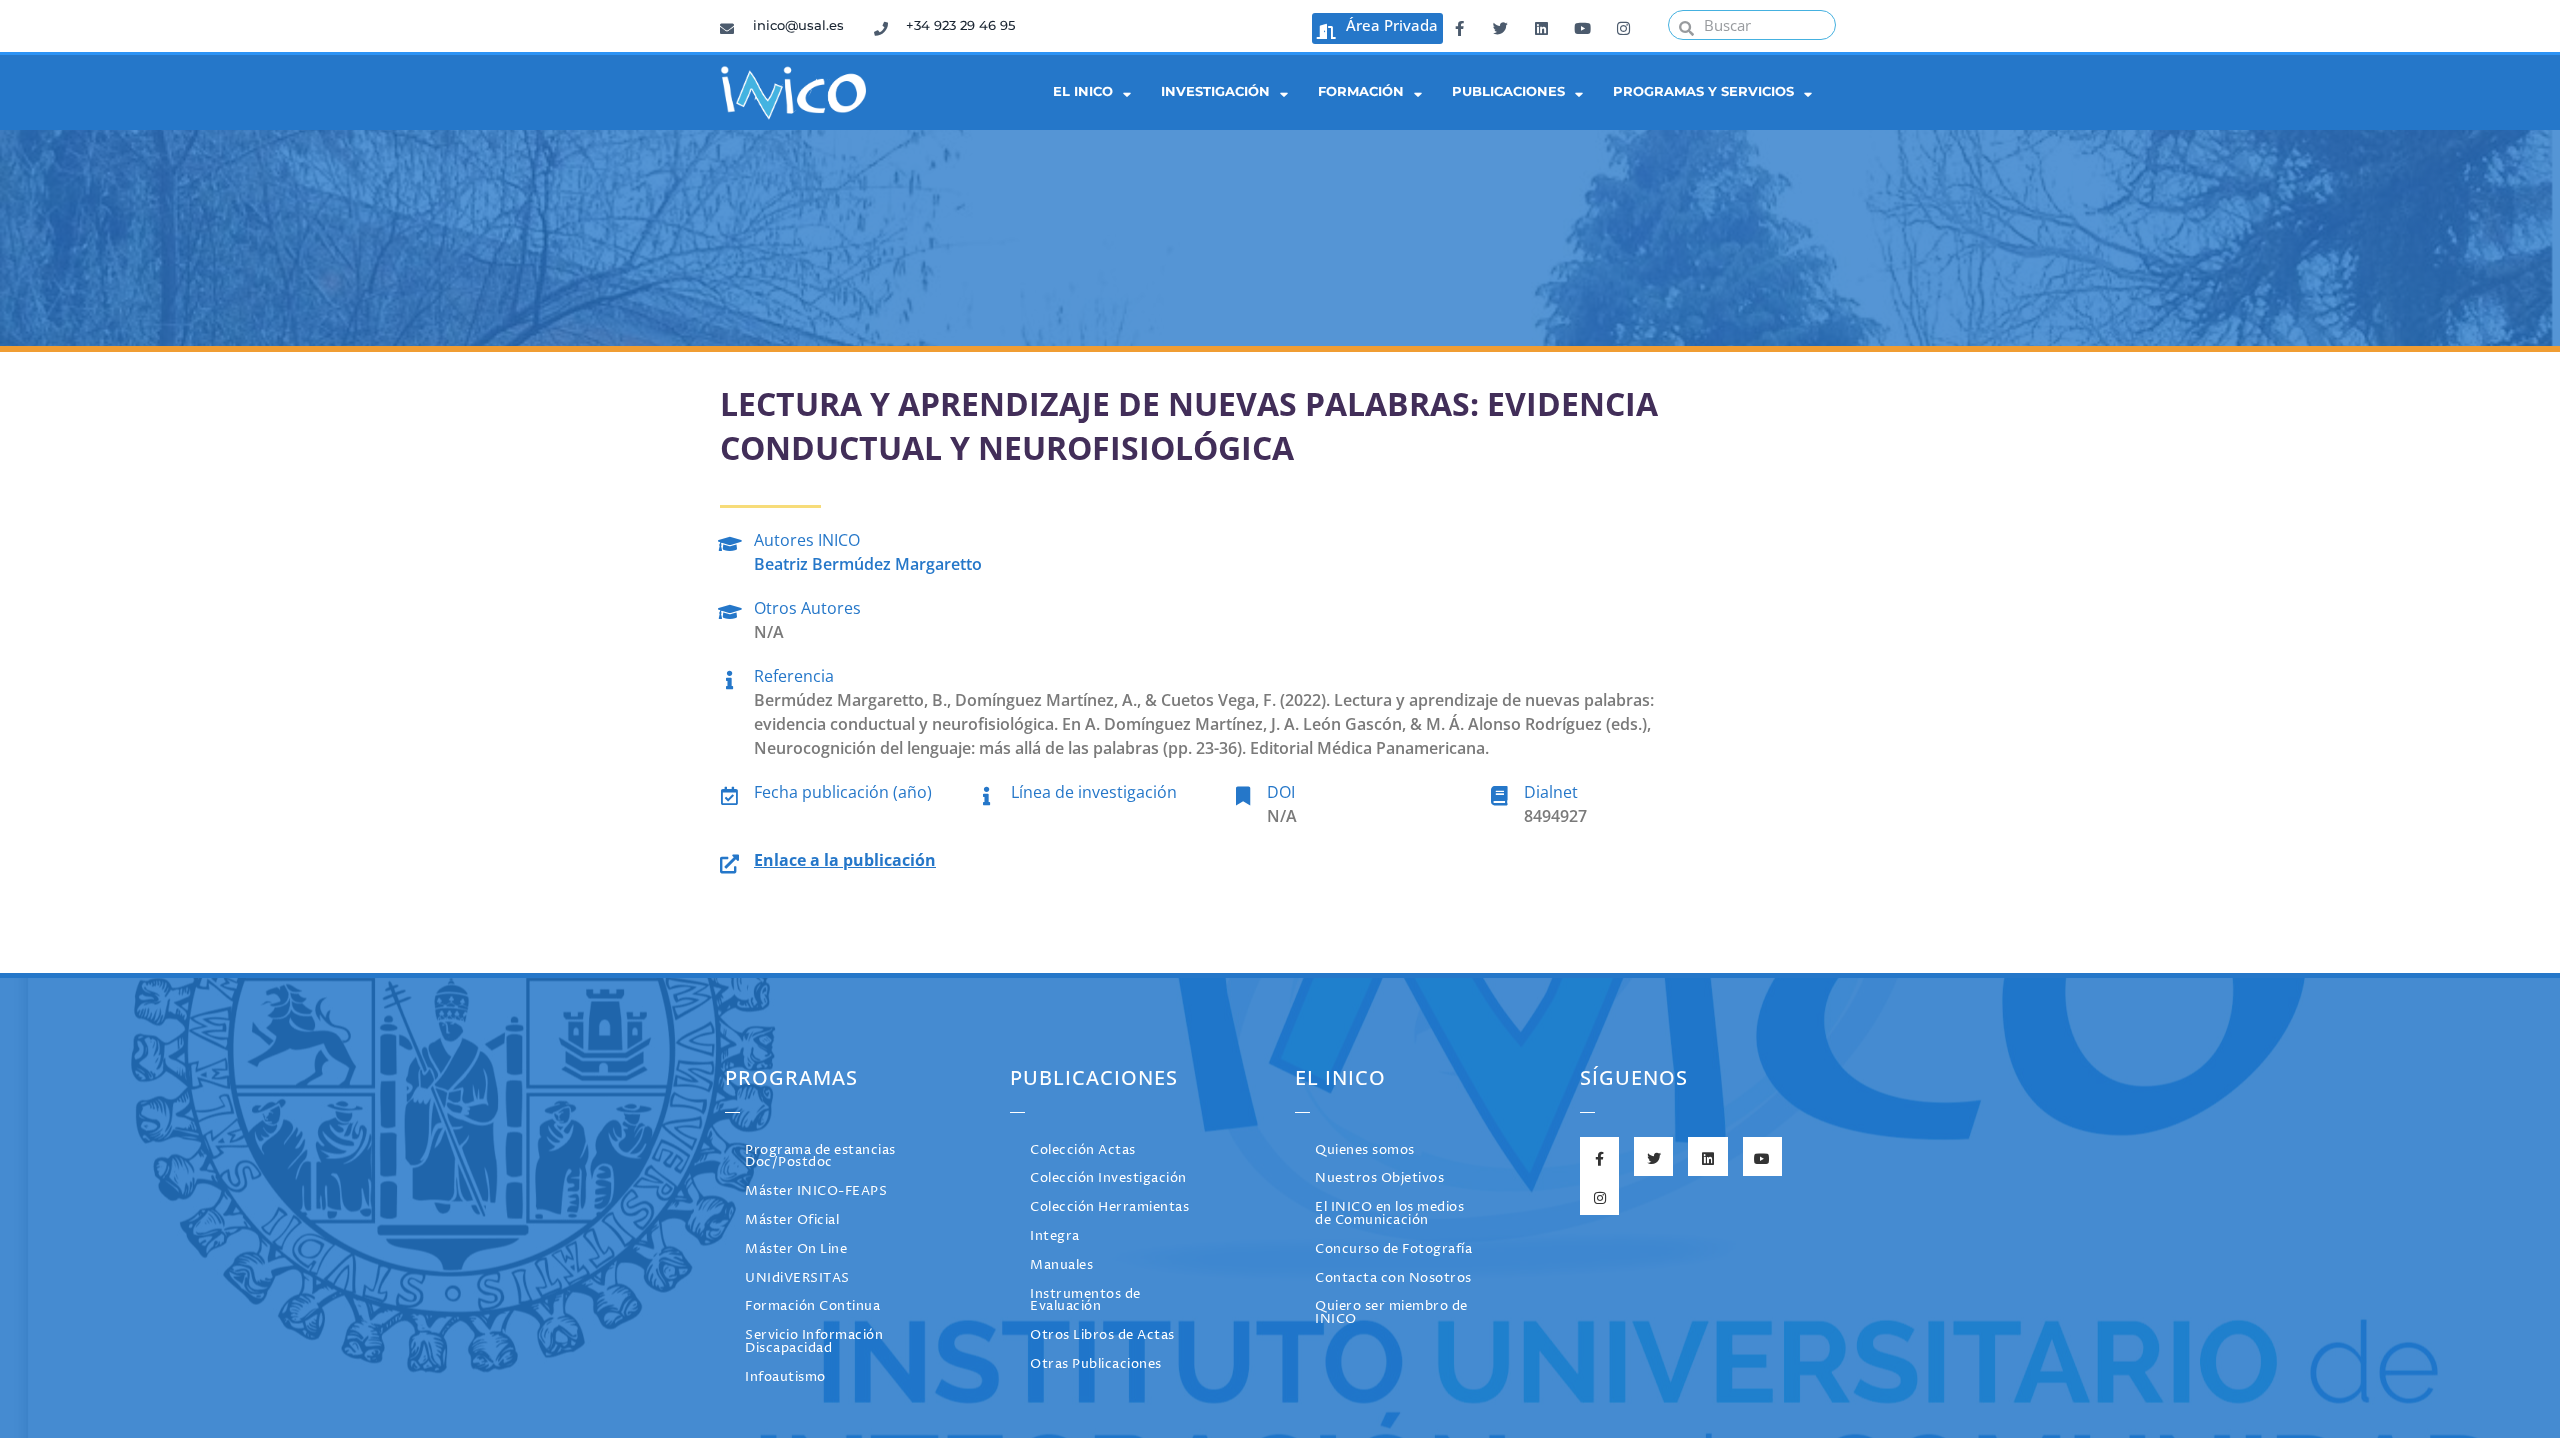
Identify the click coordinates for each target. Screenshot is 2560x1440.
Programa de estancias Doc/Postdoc (820, 1157)
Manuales (1061, 1265)
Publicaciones (1508, 91)
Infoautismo (785, 1377)
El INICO (1083, 91)
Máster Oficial (792, 1220)
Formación (1361, 91)
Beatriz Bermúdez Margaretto (868, 564)
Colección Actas (1083, 1150)
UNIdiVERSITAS (797, 1278)
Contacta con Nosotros (1393, 1278)
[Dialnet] (1499, 792)
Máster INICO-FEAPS (816, 1191)
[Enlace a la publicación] (729, 860)
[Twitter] (1500, 25)
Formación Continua (812, 1306)
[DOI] (1242, 792)
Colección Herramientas (1109, 1207)
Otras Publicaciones (1096, 1364)
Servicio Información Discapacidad (814, 1342)
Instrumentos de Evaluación (1085, 1301)
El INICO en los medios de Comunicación (1389, 1214)
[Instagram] (1623, 25)
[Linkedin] (1541, 25)
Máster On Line (796, 1249)
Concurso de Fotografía (1393, 1249)
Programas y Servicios (1703, 91)
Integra (1055, 1236)
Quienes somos (1365, 1150)
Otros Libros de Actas (1102, 1335)
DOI (1281, 792)
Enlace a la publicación (845, 860)
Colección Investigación (1108, 1178)
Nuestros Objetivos (1379, 1178)
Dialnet (1551, 792)
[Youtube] (1582, 25)
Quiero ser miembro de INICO (1391, 1313)
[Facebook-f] (1459, 25)
